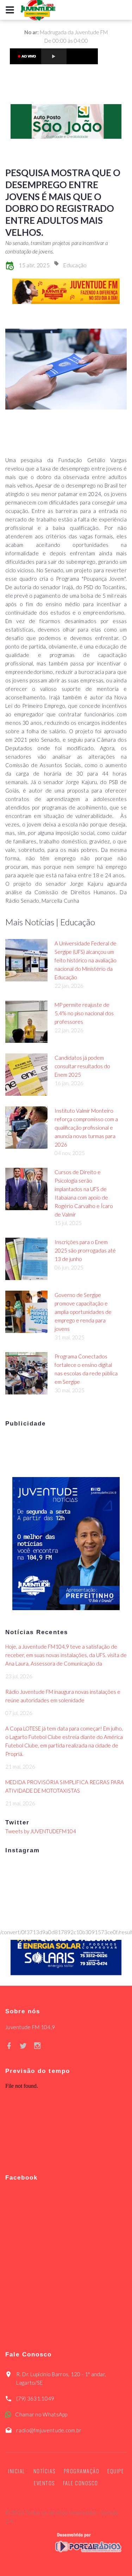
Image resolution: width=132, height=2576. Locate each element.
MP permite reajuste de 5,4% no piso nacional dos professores (84, 1013)
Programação (82, 2471)
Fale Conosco (81, 2483)
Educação (75, 265)
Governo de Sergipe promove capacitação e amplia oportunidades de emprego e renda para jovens (83, 1312)
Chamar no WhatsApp (41, 2414)
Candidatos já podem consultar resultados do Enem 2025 (82, 1066)
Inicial (17, 2471)
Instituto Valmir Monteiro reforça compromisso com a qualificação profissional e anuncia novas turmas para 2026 (86, 1128)
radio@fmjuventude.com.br (49, 2430)
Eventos (44, 2483)
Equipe (116, 2471)
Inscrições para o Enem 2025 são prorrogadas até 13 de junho (85, 1250)
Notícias (45, 2471)
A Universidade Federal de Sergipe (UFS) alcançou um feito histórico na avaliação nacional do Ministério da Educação (86, 960)
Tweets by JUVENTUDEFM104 (41, 1831)
